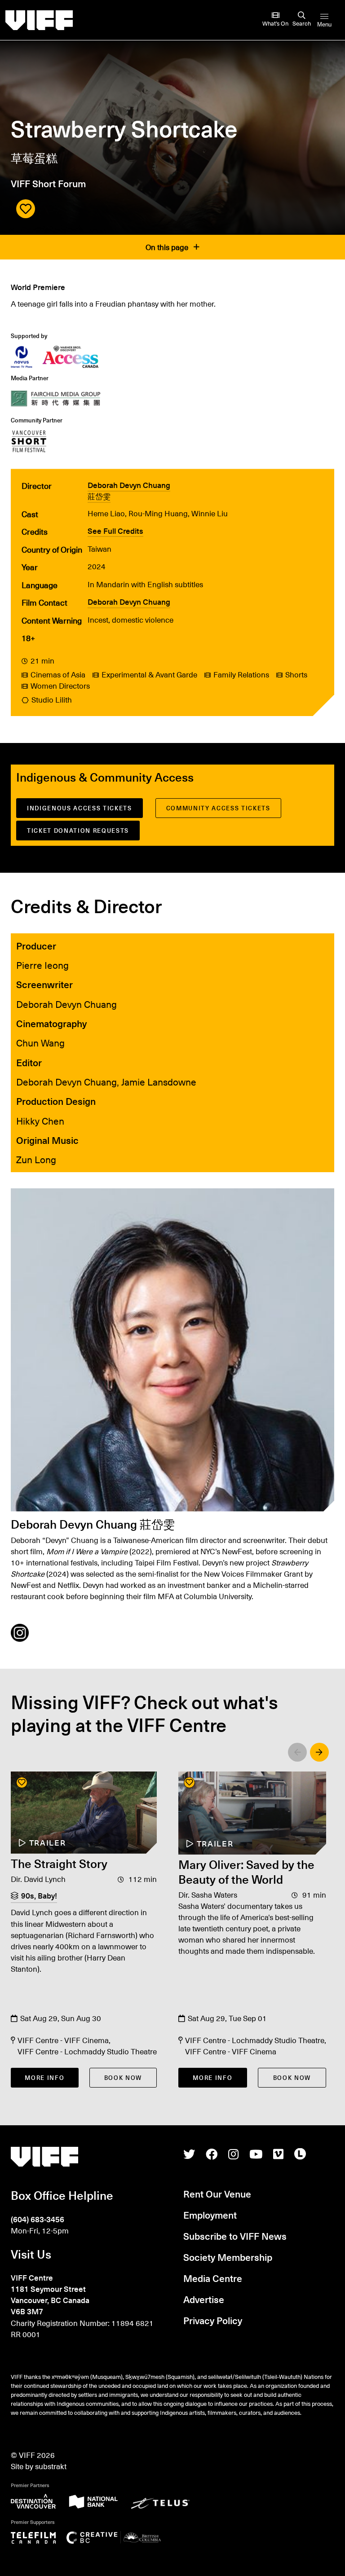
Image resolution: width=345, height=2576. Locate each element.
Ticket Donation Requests (78, 830)
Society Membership (228, 2257)
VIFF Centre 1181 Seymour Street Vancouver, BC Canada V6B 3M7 (50, 2295)
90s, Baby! (39, 1896)
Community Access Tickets (218, 808)
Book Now (123, 2077)
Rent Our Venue (217, 2194)
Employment (210, 2215)
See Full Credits (115, 531)
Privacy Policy (213, 2320)
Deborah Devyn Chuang (129, 602)
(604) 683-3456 (38, 2219)
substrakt (51, 2466)
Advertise (204, 2299)
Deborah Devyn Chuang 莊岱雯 (129, 491)
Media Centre (213, 2278)
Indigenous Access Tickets (80, 808)
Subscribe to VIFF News (235, 2236)
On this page (168, 247)
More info (44, 2077)
